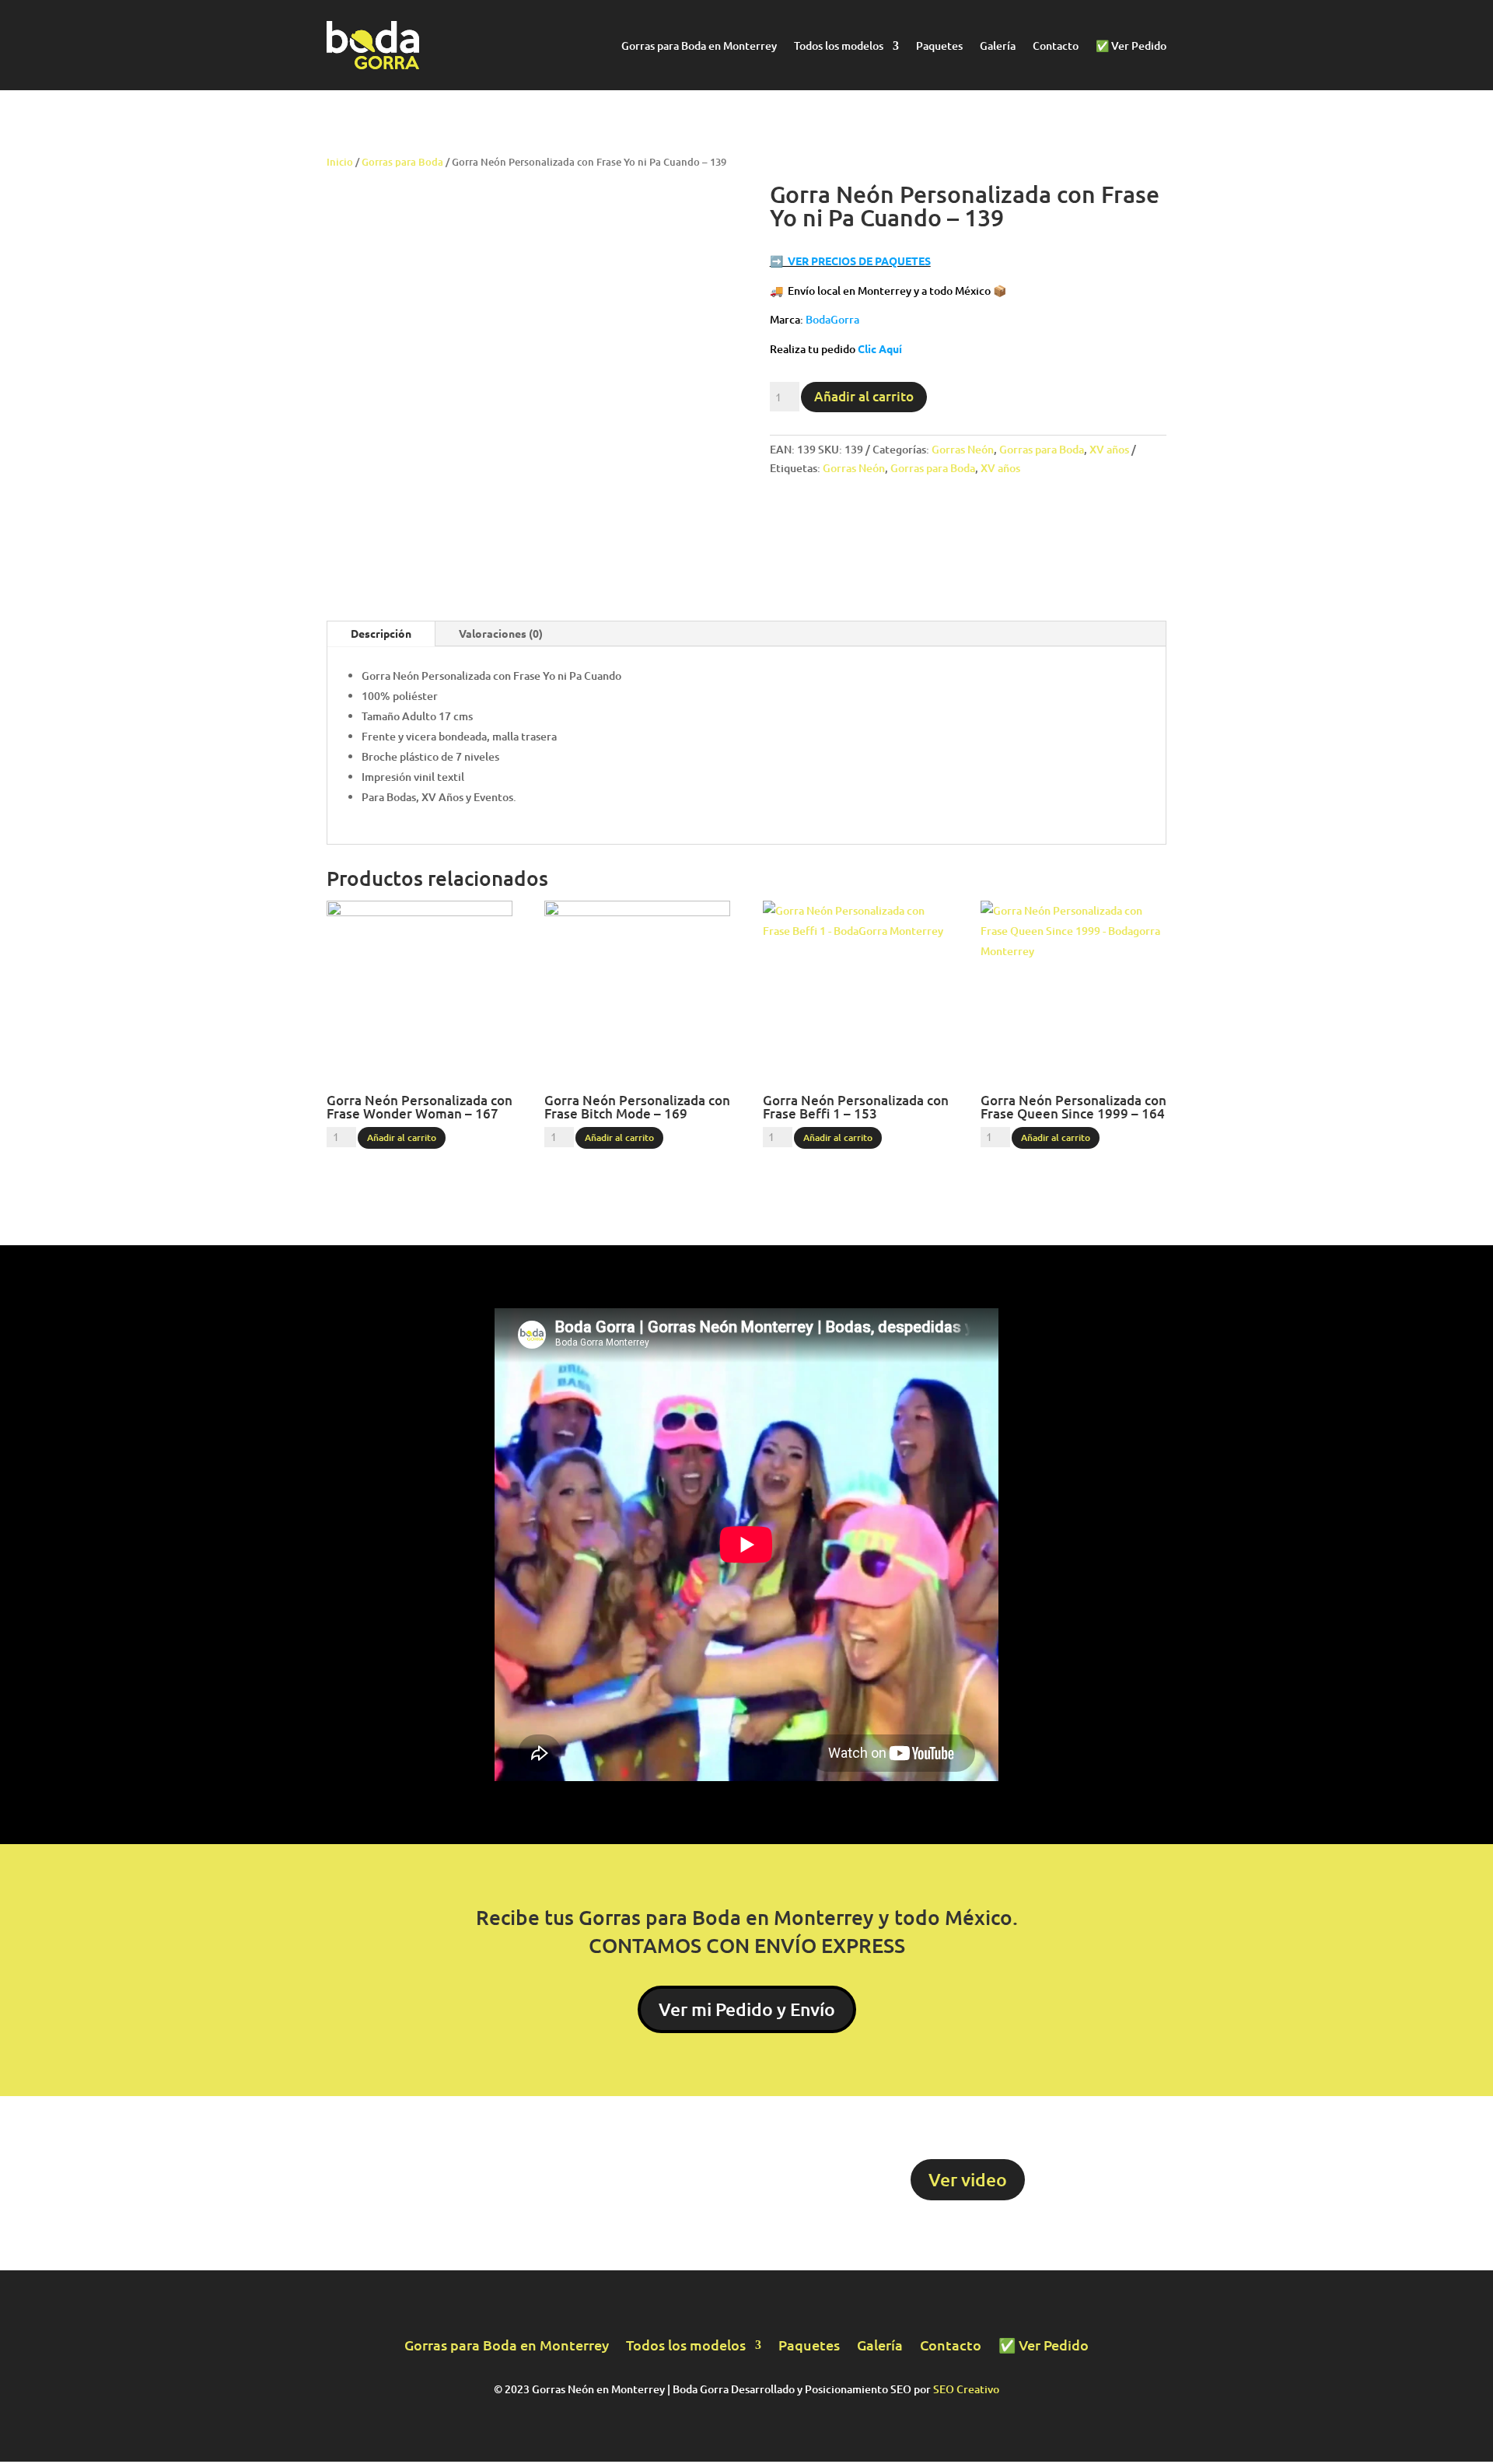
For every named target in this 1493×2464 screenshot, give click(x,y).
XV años (1109, 449)
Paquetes (939, 47)
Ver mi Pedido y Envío (747, 2009)
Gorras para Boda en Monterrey (699, 47)
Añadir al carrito (864, 396)
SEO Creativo (966, 2389)
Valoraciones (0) (501, 633)
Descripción (381, 633)
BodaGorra (832, 319)
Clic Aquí (880, 348)
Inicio (340, 162)
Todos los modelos (839, 47)
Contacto (1056, 47)
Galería (998, 47)
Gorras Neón (963, 449)
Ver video (968, 2179)
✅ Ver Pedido (1131, 47)
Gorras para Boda (402, 162)
